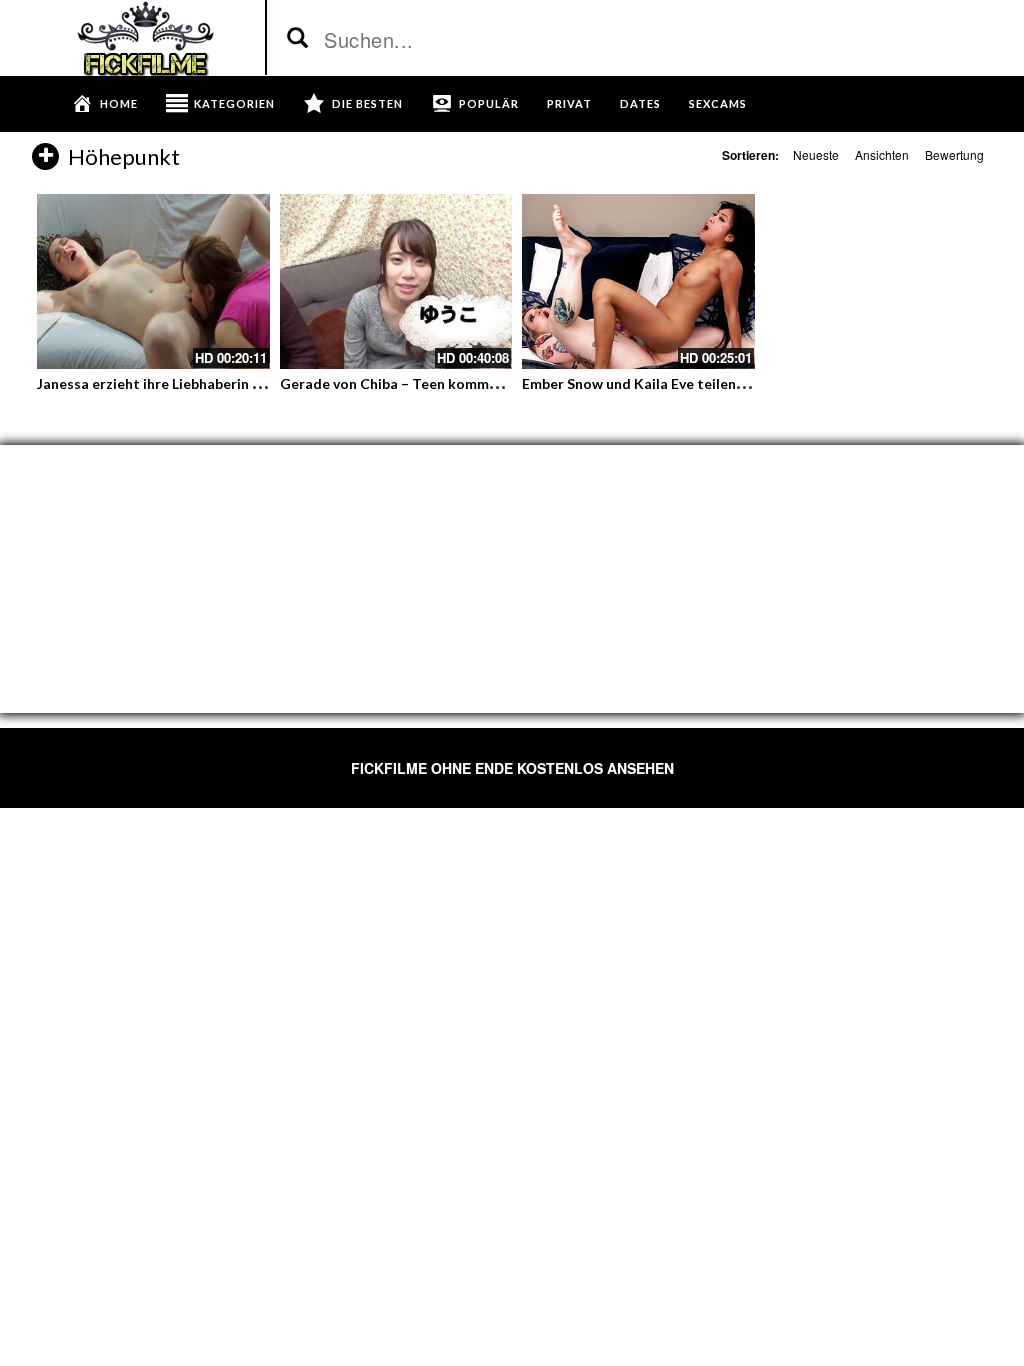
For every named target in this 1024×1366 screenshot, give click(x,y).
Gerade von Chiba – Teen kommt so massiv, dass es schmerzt (481, 383)
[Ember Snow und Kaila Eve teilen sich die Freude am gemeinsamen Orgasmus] (638, 281)
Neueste (816, 154)
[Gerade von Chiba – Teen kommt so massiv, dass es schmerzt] (396, 281)
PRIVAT (569, 103)
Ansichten (882, 154)
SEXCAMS (718, 103)
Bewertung (954, 154)
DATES (640, 103)
